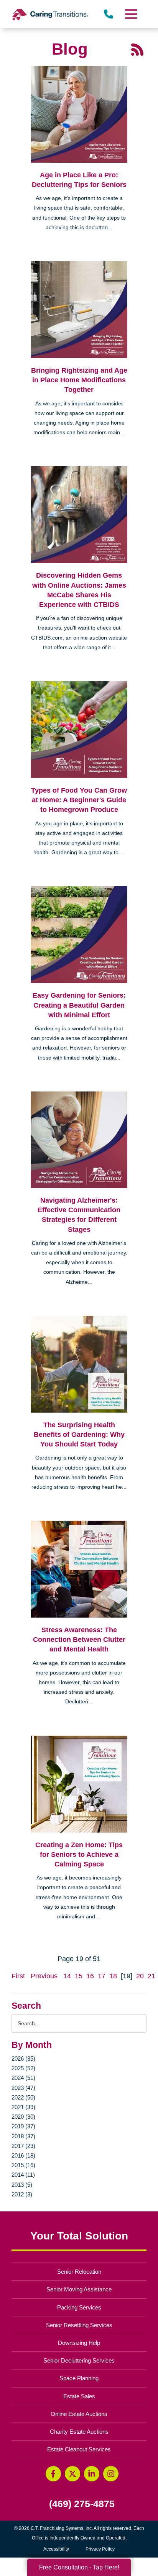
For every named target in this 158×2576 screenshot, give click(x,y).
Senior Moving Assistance (79, 2289)
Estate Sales (79, 2396)
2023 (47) (23, 2088)
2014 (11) (23, 2175)
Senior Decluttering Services (79, 2360)
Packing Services (79, 2307)
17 (102, 1976)
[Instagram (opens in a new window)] (111, 2474)
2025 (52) (23, 2068)
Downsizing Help (79, 2343)
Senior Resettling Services (79, 2325)
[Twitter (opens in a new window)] (72, 2474)
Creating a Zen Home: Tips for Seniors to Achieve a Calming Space (79, 1855)
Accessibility (56, 2549)
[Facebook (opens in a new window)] (53, 2474)
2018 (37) (23, 2136)
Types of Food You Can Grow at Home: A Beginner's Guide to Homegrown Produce (79, 800)
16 (90, 1976)
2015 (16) (23, 2165)
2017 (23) (23, 2146)
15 (79, 1976)
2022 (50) (23, 2097)
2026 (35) (23, 2059)
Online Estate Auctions (79, 2414)
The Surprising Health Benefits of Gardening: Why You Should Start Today (79, 1435)
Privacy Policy (100, 2549)
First (18, 1976)
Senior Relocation (79, 2272)
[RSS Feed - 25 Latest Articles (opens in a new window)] (137, 49)
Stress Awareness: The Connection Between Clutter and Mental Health (79, 1640)
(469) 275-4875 (82, 2504)
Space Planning (79, 2378)
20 (140, 1976)
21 (151, 1976)
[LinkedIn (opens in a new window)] (92, 2474)
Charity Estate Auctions (79, 2432)
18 (113, 1976)
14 (67, 1976)
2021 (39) (23, 2107)
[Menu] (131, 14)
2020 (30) (23, 2117)
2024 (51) (23, 2078)
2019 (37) (23, 2126)
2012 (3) (22, 2194)
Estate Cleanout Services (79, 2449)
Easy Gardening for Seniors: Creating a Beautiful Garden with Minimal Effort (79, 1005)
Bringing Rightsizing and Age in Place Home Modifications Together (79, 380)
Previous (44, 1976)
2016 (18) (23, 2155)
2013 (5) (22, 2185)
